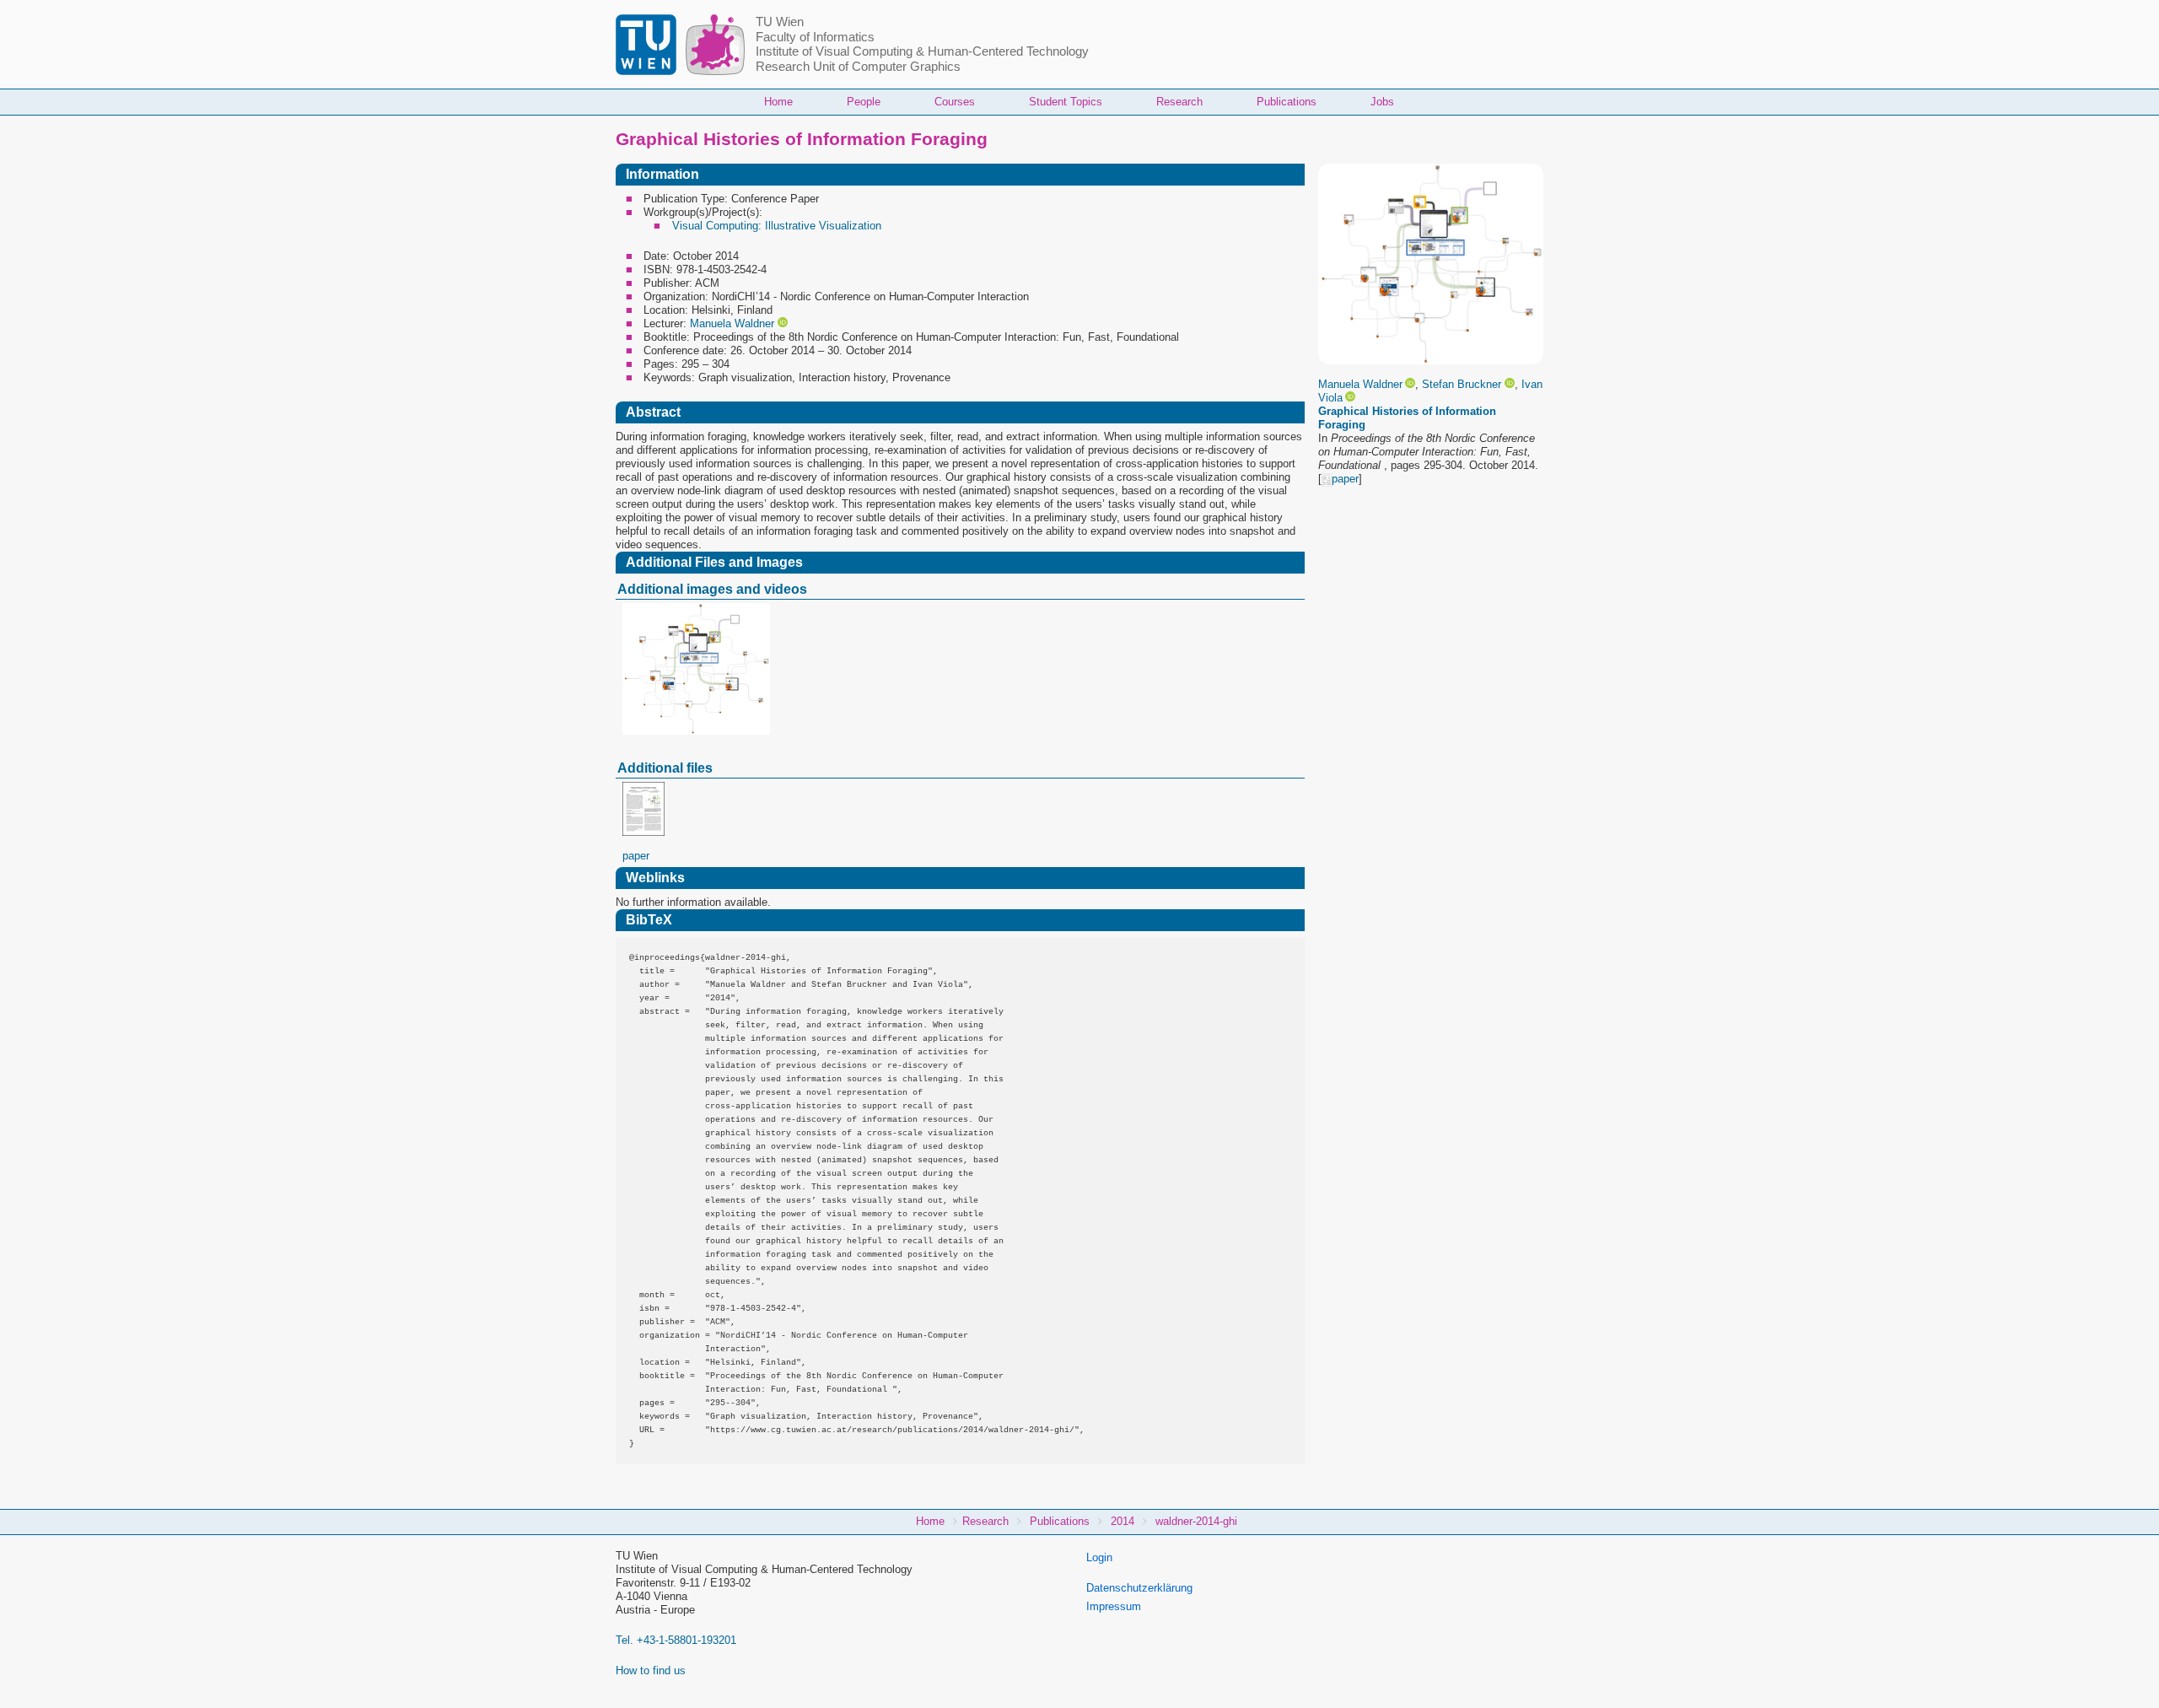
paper (1345, 479)
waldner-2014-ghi (1196, 1521)
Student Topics (1066, 102)
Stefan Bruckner (1462, 384)
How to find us (651, 1670)
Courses (955, 102)
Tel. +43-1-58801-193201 (676, 1640)
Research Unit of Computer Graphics (858, 67)
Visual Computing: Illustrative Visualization (777, 226)
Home (778, 102)
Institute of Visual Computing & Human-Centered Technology (922, 51)
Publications (1287, 102)
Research (1179, 102)
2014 (1123, 1521)
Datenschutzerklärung (1139, 1588)
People (864, 102)
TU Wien (780, 22)
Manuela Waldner (1360, 384)
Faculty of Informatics (815, 37)
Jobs (1382, 102)
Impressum (1114, 1606)
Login (1099, 1557)
